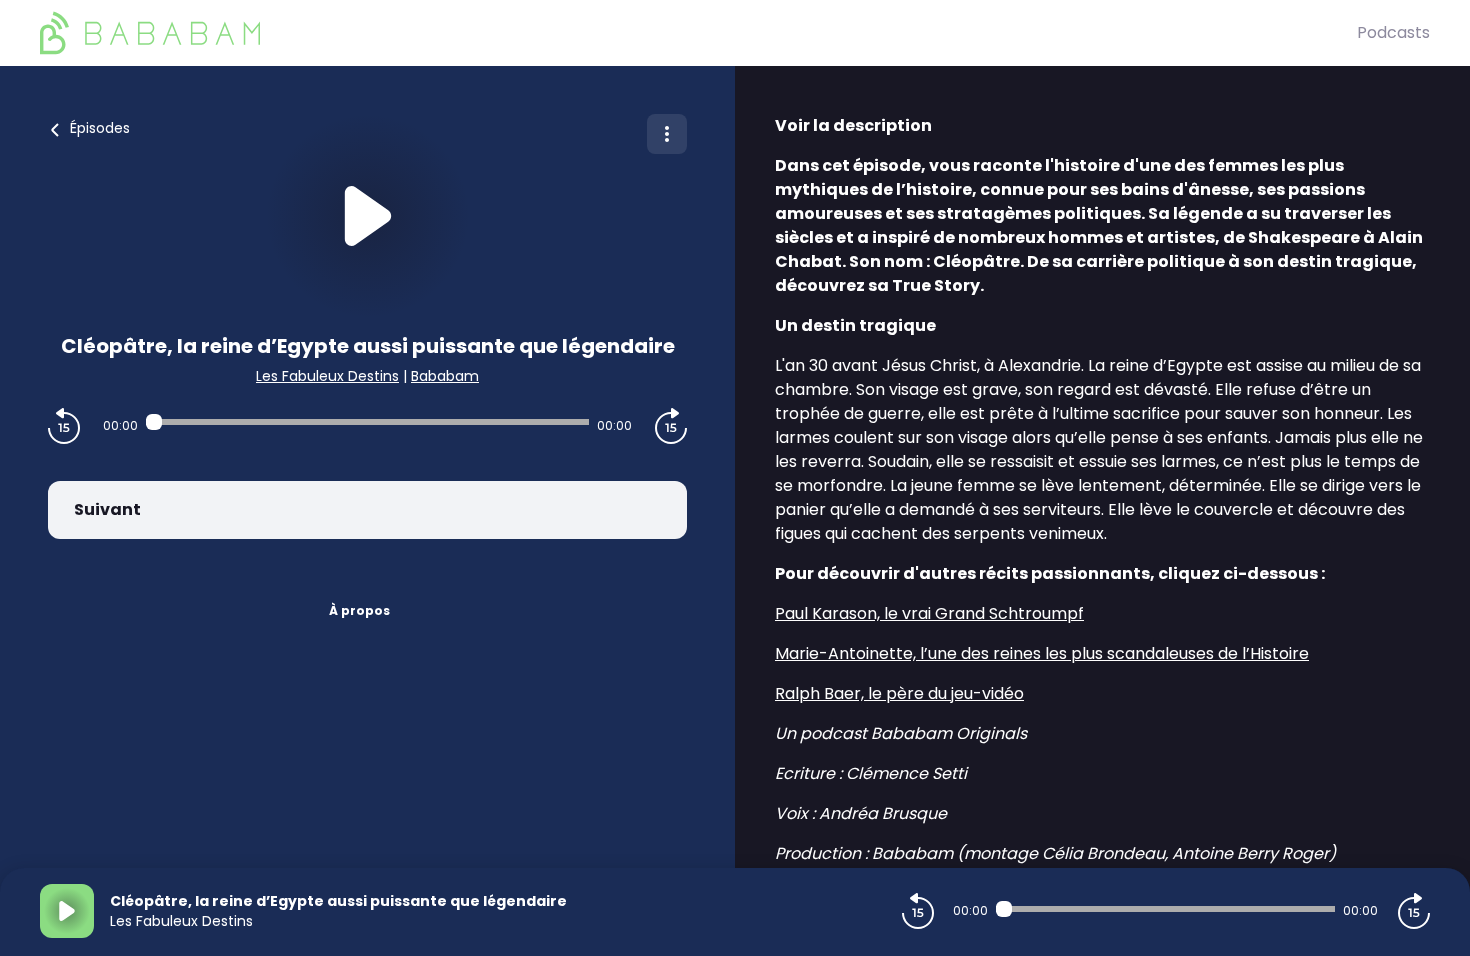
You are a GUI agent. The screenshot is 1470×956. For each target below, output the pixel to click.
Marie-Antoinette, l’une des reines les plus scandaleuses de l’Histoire (1042, 653)
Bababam (445, 376)
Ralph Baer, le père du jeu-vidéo (899, 693)
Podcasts (1393, 32)
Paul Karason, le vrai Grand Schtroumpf (929, 613)
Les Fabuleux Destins (327, 376)
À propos (359, 610)
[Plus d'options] (667, 134)
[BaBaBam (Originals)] (698, 33)
